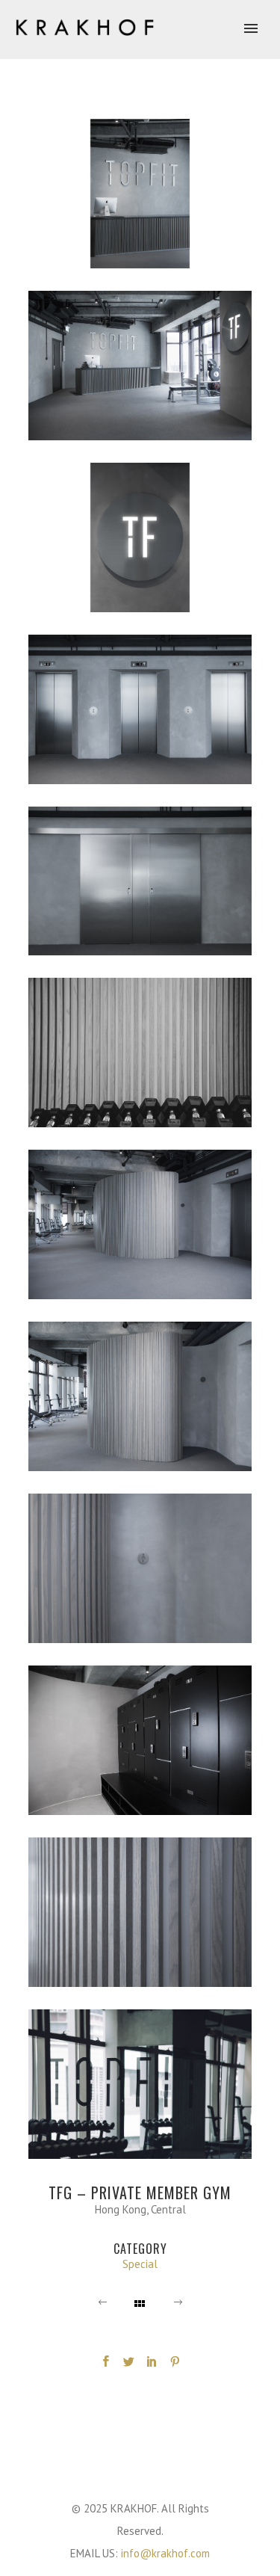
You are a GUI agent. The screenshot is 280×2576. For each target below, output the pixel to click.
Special (140, 2264)
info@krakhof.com (165, 2553)
